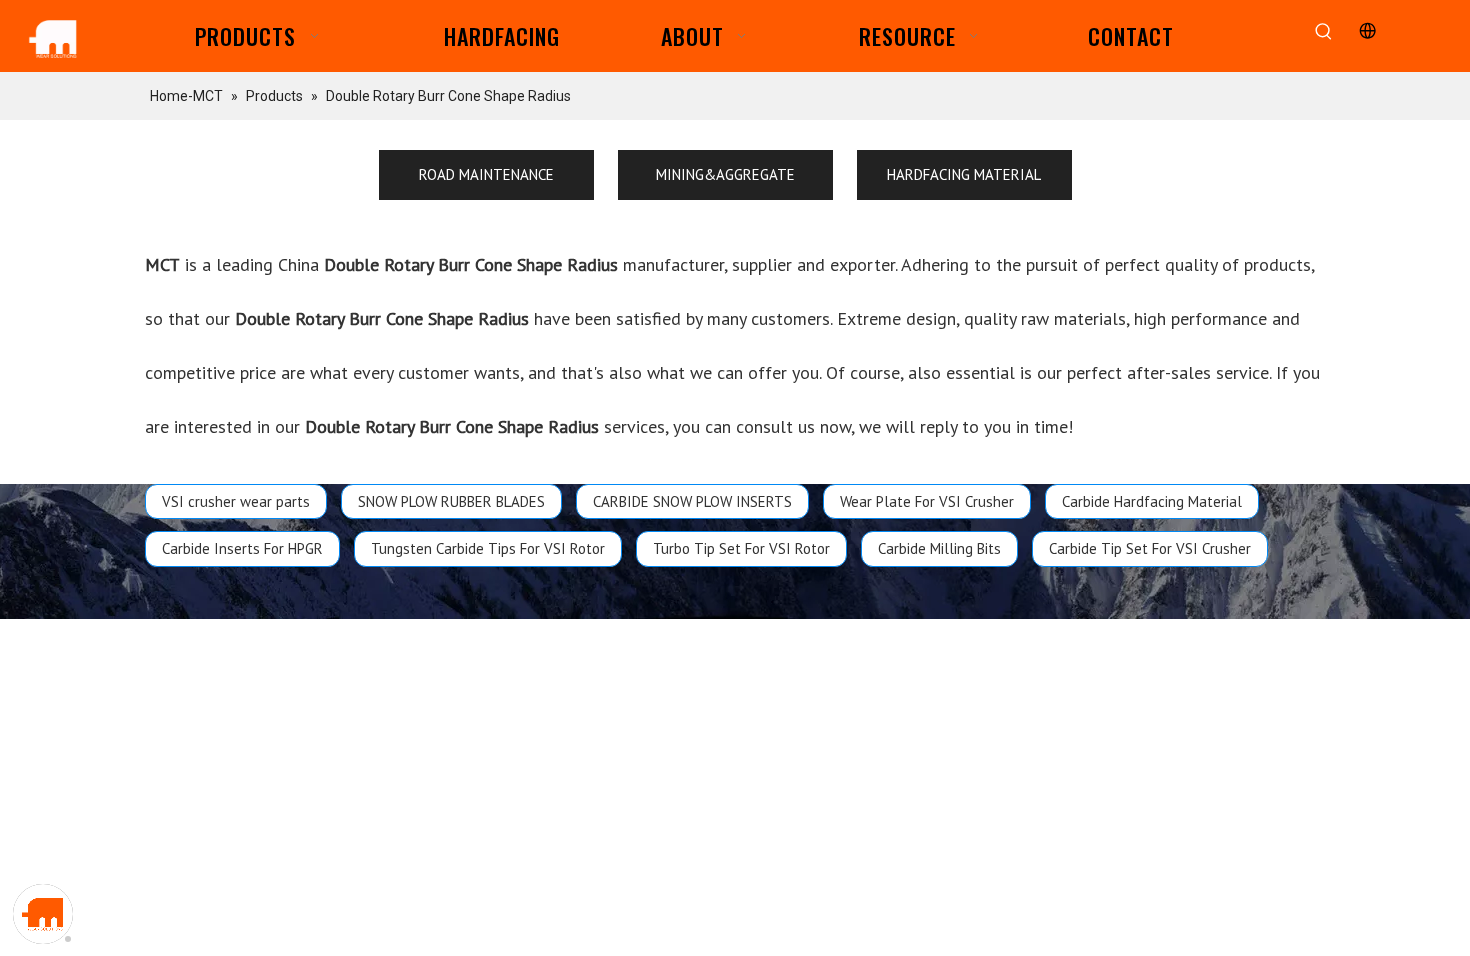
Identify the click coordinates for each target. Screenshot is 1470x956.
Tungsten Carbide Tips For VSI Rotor (488, 548)
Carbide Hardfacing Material (1152, 501)
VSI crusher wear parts (236, 501)
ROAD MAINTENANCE (486, 174)
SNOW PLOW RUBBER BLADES (451, 501)
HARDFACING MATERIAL (964, 174)
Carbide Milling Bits (939, 548)
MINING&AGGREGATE (725, 174)
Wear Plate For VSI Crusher (927, 501)
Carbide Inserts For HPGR (242, 548)
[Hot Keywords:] (1324, 32)
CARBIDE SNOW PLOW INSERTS (692, 501)
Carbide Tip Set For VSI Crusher (1150, 548)
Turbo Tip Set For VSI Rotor (741, 548)
